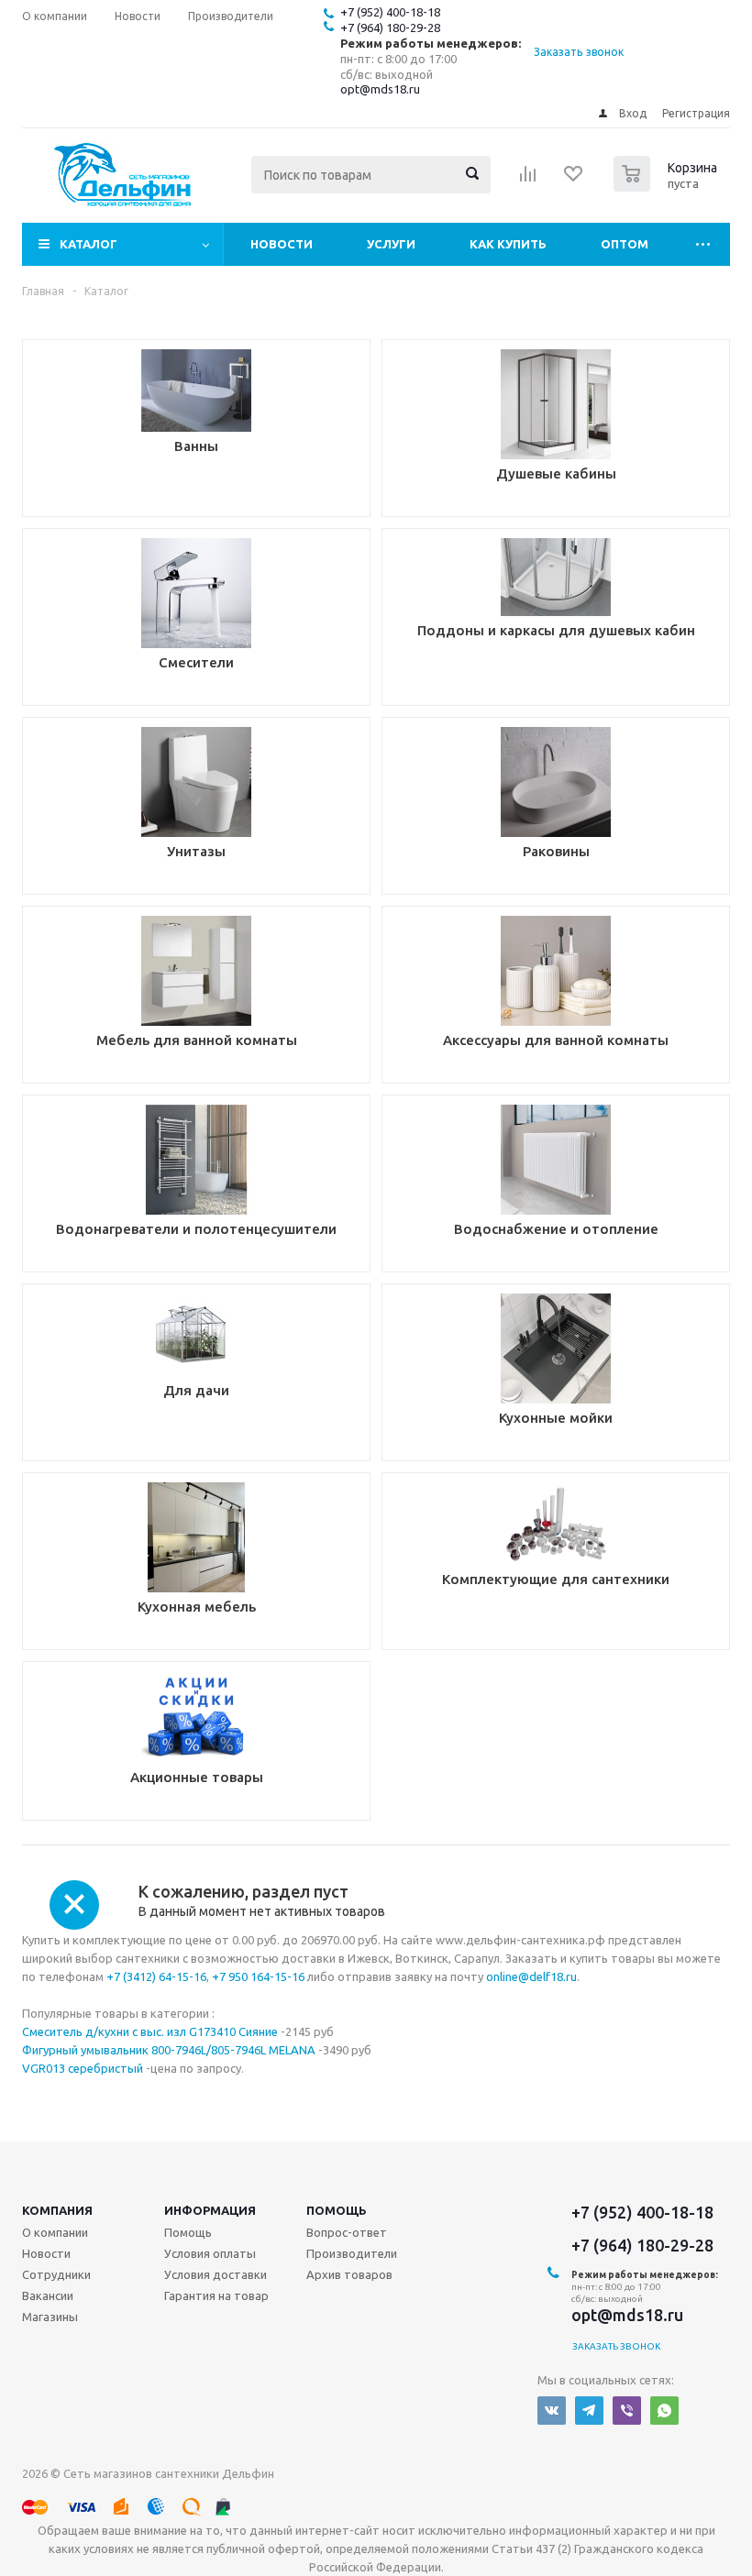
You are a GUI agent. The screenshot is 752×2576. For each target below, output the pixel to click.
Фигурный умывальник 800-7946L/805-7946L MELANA (169, 2050)
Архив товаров (349, 2274)
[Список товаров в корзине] (668, 186)
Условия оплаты (210, 2253)
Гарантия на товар (216, 2295)
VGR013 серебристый (83, 2068)
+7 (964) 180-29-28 (390, 28)
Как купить (508, 244)
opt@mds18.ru (380, 89)
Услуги (391, 244)
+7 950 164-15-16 (258, 1976)
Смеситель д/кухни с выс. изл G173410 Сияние (151, 2031)
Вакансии (48, 2295)
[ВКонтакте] (552, 2411)
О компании (55, 2232)
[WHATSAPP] (664, 2411)
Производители (352, 2253)
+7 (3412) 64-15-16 (156, 1976)
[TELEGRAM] (589, 2411)
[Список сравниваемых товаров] (528, 180)
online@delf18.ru (531, 1976)
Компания (57, 2210)
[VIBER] (627, 2411)
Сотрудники (56, 2274)
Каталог (88, 244)
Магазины (50, 2317)
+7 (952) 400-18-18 (390, 12)
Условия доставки (216, 2274)
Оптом (625, 244)
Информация (210, 2210)
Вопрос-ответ (347, 2232)
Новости (282, 244)
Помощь (337, 2210)
